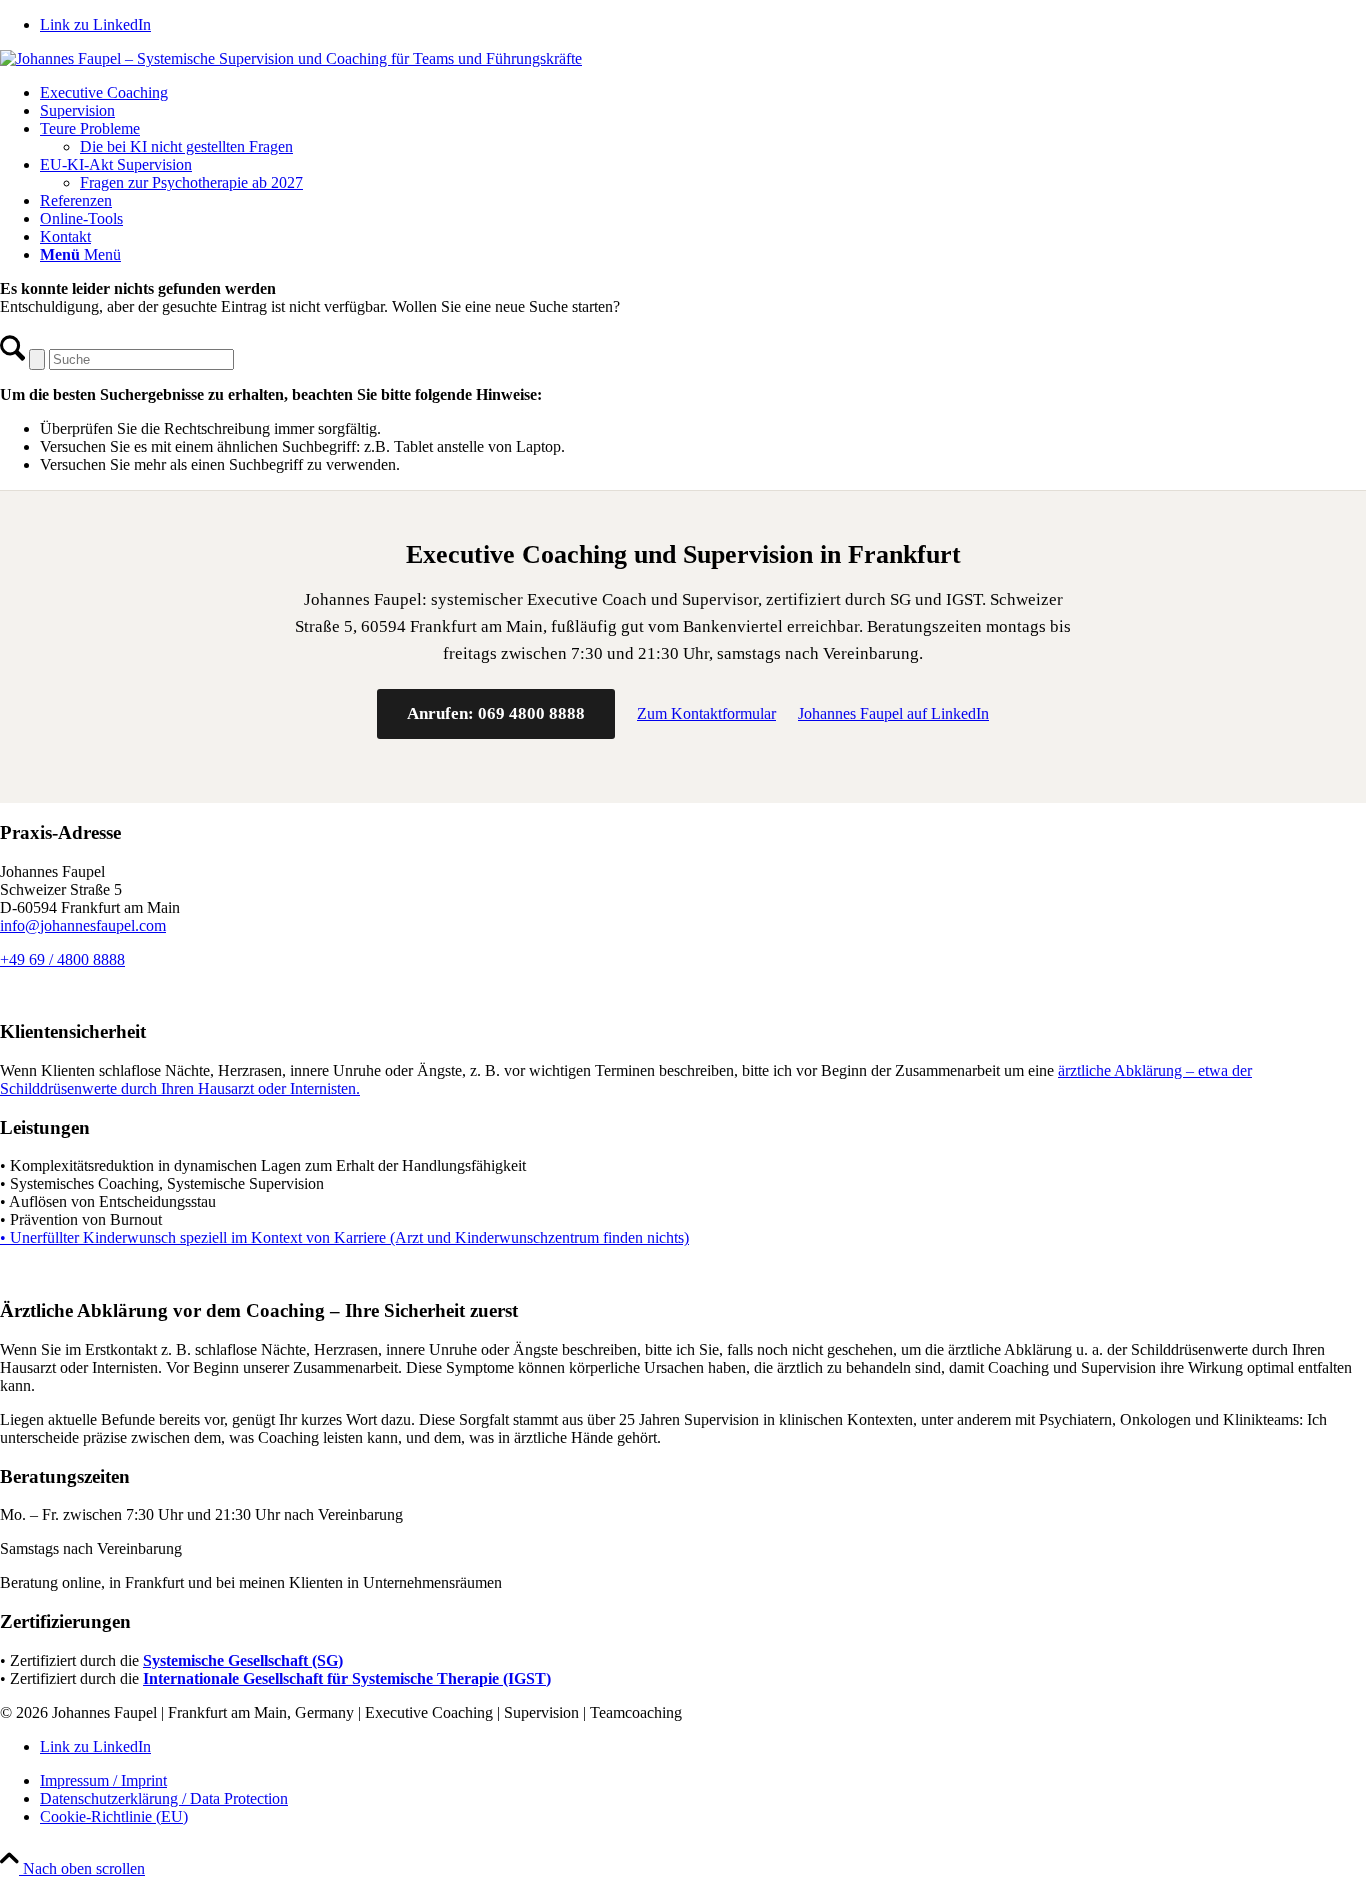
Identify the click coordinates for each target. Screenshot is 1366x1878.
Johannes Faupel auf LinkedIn (893, 713)
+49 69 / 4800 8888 (62, 959)
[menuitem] (703, 93)
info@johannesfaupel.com (83, 925)
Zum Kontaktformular (706, 713)
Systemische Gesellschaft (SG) (243, 1660)
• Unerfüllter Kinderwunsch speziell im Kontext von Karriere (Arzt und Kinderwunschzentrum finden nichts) (344, 1237)
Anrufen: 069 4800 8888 (496, 713)
